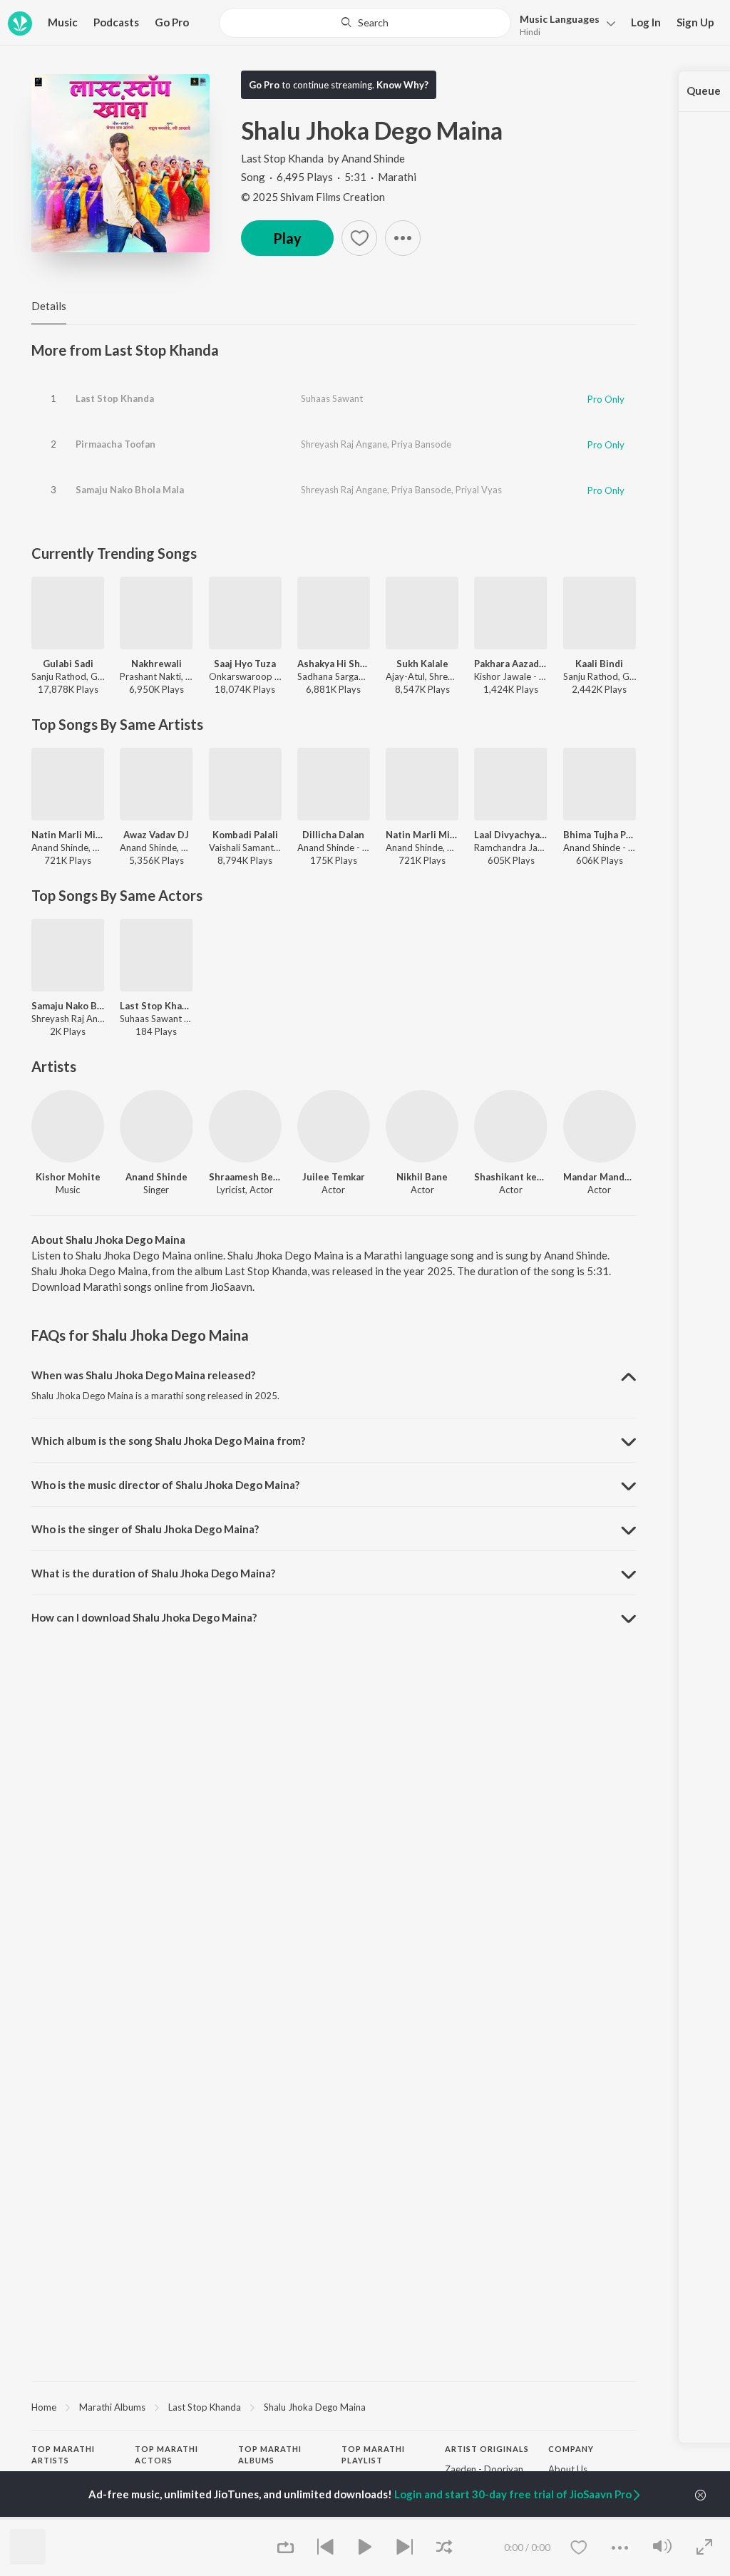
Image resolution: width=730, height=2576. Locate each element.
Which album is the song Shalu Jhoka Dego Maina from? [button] (168, 1441)
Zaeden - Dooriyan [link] (484, 2469)
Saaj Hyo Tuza (245, 664)
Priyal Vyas (479, 490)
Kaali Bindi (599, 664)
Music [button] (63, 22)
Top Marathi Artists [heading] (63, 2455)
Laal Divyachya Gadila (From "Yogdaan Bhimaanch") (510, 835)
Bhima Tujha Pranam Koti (600, 835)
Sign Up (695, 22)
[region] (334, 2406)
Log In (646, 22)
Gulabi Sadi (68, 664)
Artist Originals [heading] (487, 2449)
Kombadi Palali (245, 835)
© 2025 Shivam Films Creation (313, 197)
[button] (564, 24)
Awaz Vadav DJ (156, 835)
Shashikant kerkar (510, 1177)
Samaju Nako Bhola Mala (130, 490)
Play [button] (287, 238)
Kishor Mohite (68, 1177)
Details (49, 306)
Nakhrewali (156, 664)
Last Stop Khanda (282, 158)
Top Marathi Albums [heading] (270, 2455)
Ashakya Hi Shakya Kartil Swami (334, 664)
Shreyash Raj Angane (344, 444)
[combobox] (365, 23)
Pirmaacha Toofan (115, 444)
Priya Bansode (421, 444)
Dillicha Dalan (333, 835)
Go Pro (172, 22)
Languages (560, 19)
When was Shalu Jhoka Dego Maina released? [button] (143, 1375)
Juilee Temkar (334, 1177)
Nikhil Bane (422, 1177)
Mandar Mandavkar (600, 1177)
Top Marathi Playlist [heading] (373, 2455)
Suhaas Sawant (332, 398)
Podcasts (116, 22)
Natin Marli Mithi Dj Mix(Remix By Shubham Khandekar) (68, 835)
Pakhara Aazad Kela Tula (510, 664)
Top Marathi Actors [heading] (166, 2455)
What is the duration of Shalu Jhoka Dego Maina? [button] (153, 1573)
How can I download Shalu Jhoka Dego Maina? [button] (144, 1617)
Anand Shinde (373, 158)
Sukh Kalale (422, 664)
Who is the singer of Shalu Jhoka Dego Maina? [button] (145, 1529)
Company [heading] (571, 2449)
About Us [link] (568, 2469)
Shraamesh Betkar (245, 1177)
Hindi (530, 32)
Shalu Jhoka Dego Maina (315, 2407)
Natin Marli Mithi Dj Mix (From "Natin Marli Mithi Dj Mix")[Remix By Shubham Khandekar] (422, 835)
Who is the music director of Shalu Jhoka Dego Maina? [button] (165, 1485)
